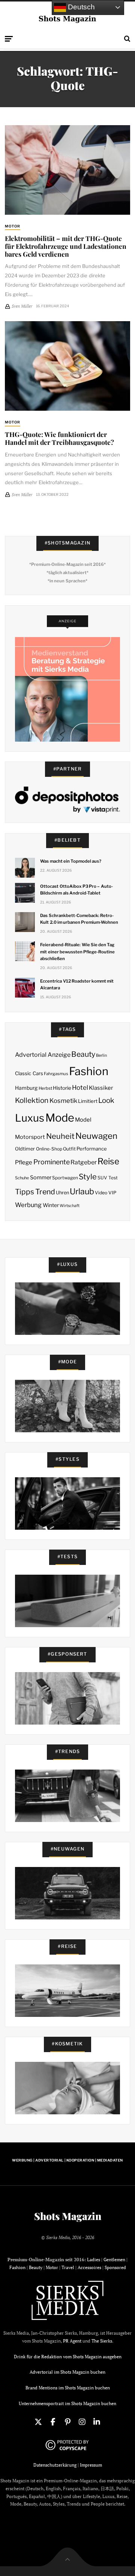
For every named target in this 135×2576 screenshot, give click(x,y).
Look (106, 1100)
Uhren (62, 1193)
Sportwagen (65, 1178)
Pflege (24, 1162)
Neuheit (60, 1136)
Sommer (41, 1177)
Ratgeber (84, 1162)
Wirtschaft (70, 1206)
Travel (68, 2267)
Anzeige (59, 1055)
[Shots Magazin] (68, 19)
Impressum (91, 2465)
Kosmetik (63, 1101)
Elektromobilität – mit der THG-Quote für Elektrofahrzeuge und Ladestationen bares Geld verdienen (66, 246)
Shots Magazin (68, 2216)
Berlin (101, 1055)
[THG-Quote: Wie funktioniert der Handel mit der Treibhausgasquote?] (67, 366)
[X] (38, 2422)
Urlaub (82, 1191)
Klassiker (101, 1088)
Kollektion (32, 1100)
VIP (112, 1193)
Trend (45, 1192)
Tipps (25, 1192)
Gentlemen (114, 2260)
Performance (92, 1149)
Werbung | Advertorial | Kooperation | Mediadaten (67, 2160)
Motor (13, 226)
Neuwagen (96, 1136)
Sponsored (115, 2267)
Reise (108, 1161)
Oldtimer (25, 1149)
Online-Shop (49, 1149)
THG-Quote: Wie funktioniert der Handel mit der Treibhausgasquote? (59, 438)
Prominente (52, 1162)
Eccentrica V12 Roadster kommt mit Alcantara (77, 984)
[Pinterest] (67, 2422)
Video (101, 1193)
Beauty (83, 1054)
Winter (51, 1205)
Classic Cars (29, 1073)
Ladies (94, 2260)
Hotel (80, 1088)
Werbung (28, 1205)
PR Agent (72, 2341)
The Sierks (102, 2341)
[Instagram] (82, 2422)
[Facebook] (53, 2422)
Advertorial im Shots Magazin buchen (67, 2372)
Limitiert (88, 1101)
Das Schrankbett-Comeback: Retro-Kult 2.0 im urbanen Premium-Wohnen (79, 919)
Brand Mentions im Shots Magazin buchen (68, 2388)
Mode (60, 1118)
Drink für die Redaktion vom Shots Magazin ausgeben (68, 2357)
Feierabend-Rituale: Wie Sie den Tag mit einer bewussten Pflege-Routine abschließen (77, 951)
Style (88, 1177)
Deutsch (80, 7)
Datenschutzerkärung (55, 2465)
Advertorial (31, 1055)
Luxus (30, 1118)
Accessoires (89, 2267)
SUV (102, 1178)
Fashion (89, 1071)
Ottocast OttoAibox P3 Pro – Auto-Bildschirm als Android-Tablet (76, 890)
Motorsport (30, 1137)
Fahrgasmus (56, 1074)
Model (83, 1120)
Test (113, 1178)
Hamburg (26, 1088)
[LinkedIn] (97, 2422)
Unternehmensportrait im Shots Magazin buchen (67, 2403)
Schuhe (22, 1178)
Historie (62, 1088)
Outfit (69, 1149)
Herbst (45, 1088)
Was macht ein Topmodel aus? (71, 861)
